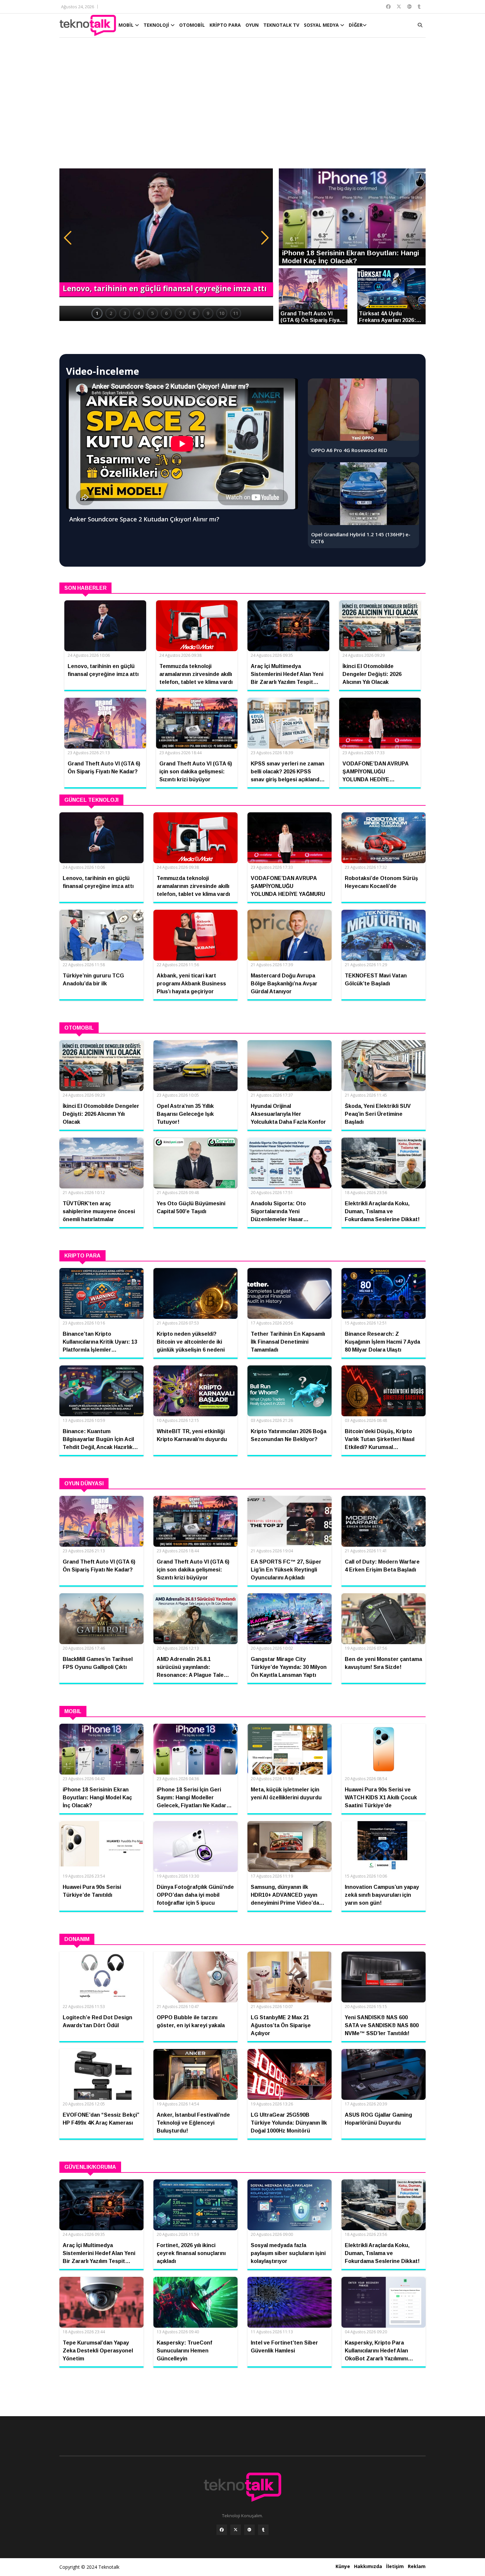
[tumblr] (263, 2530)
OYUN (252, 25)
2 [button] (111, 313)
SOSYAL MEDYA (322, 25)
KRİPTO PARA (225, 25)
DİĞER (356, 25)
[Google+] (249, 2530)
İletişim (395, 2566)
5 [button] (152, 313)
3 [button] (125, 313)
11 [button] (236, 313)
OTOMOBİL (192, 25)
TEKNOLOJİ (157, 25)
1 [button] (97, 313)
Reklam (417, 2566)
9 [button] (208, 313)
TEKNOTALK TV (281, 25)
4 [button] (139, 313)
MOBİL (127, 25)
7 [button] (180, 313)
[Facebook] (222, 2530)
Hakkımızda (368, 2566)
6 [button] (166, 313)
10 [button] (222, 313)
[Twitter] (236, 2530)
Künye (343, 2566)
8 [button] (194, 313)
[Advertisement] (242, 106)
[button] (68, 238)
